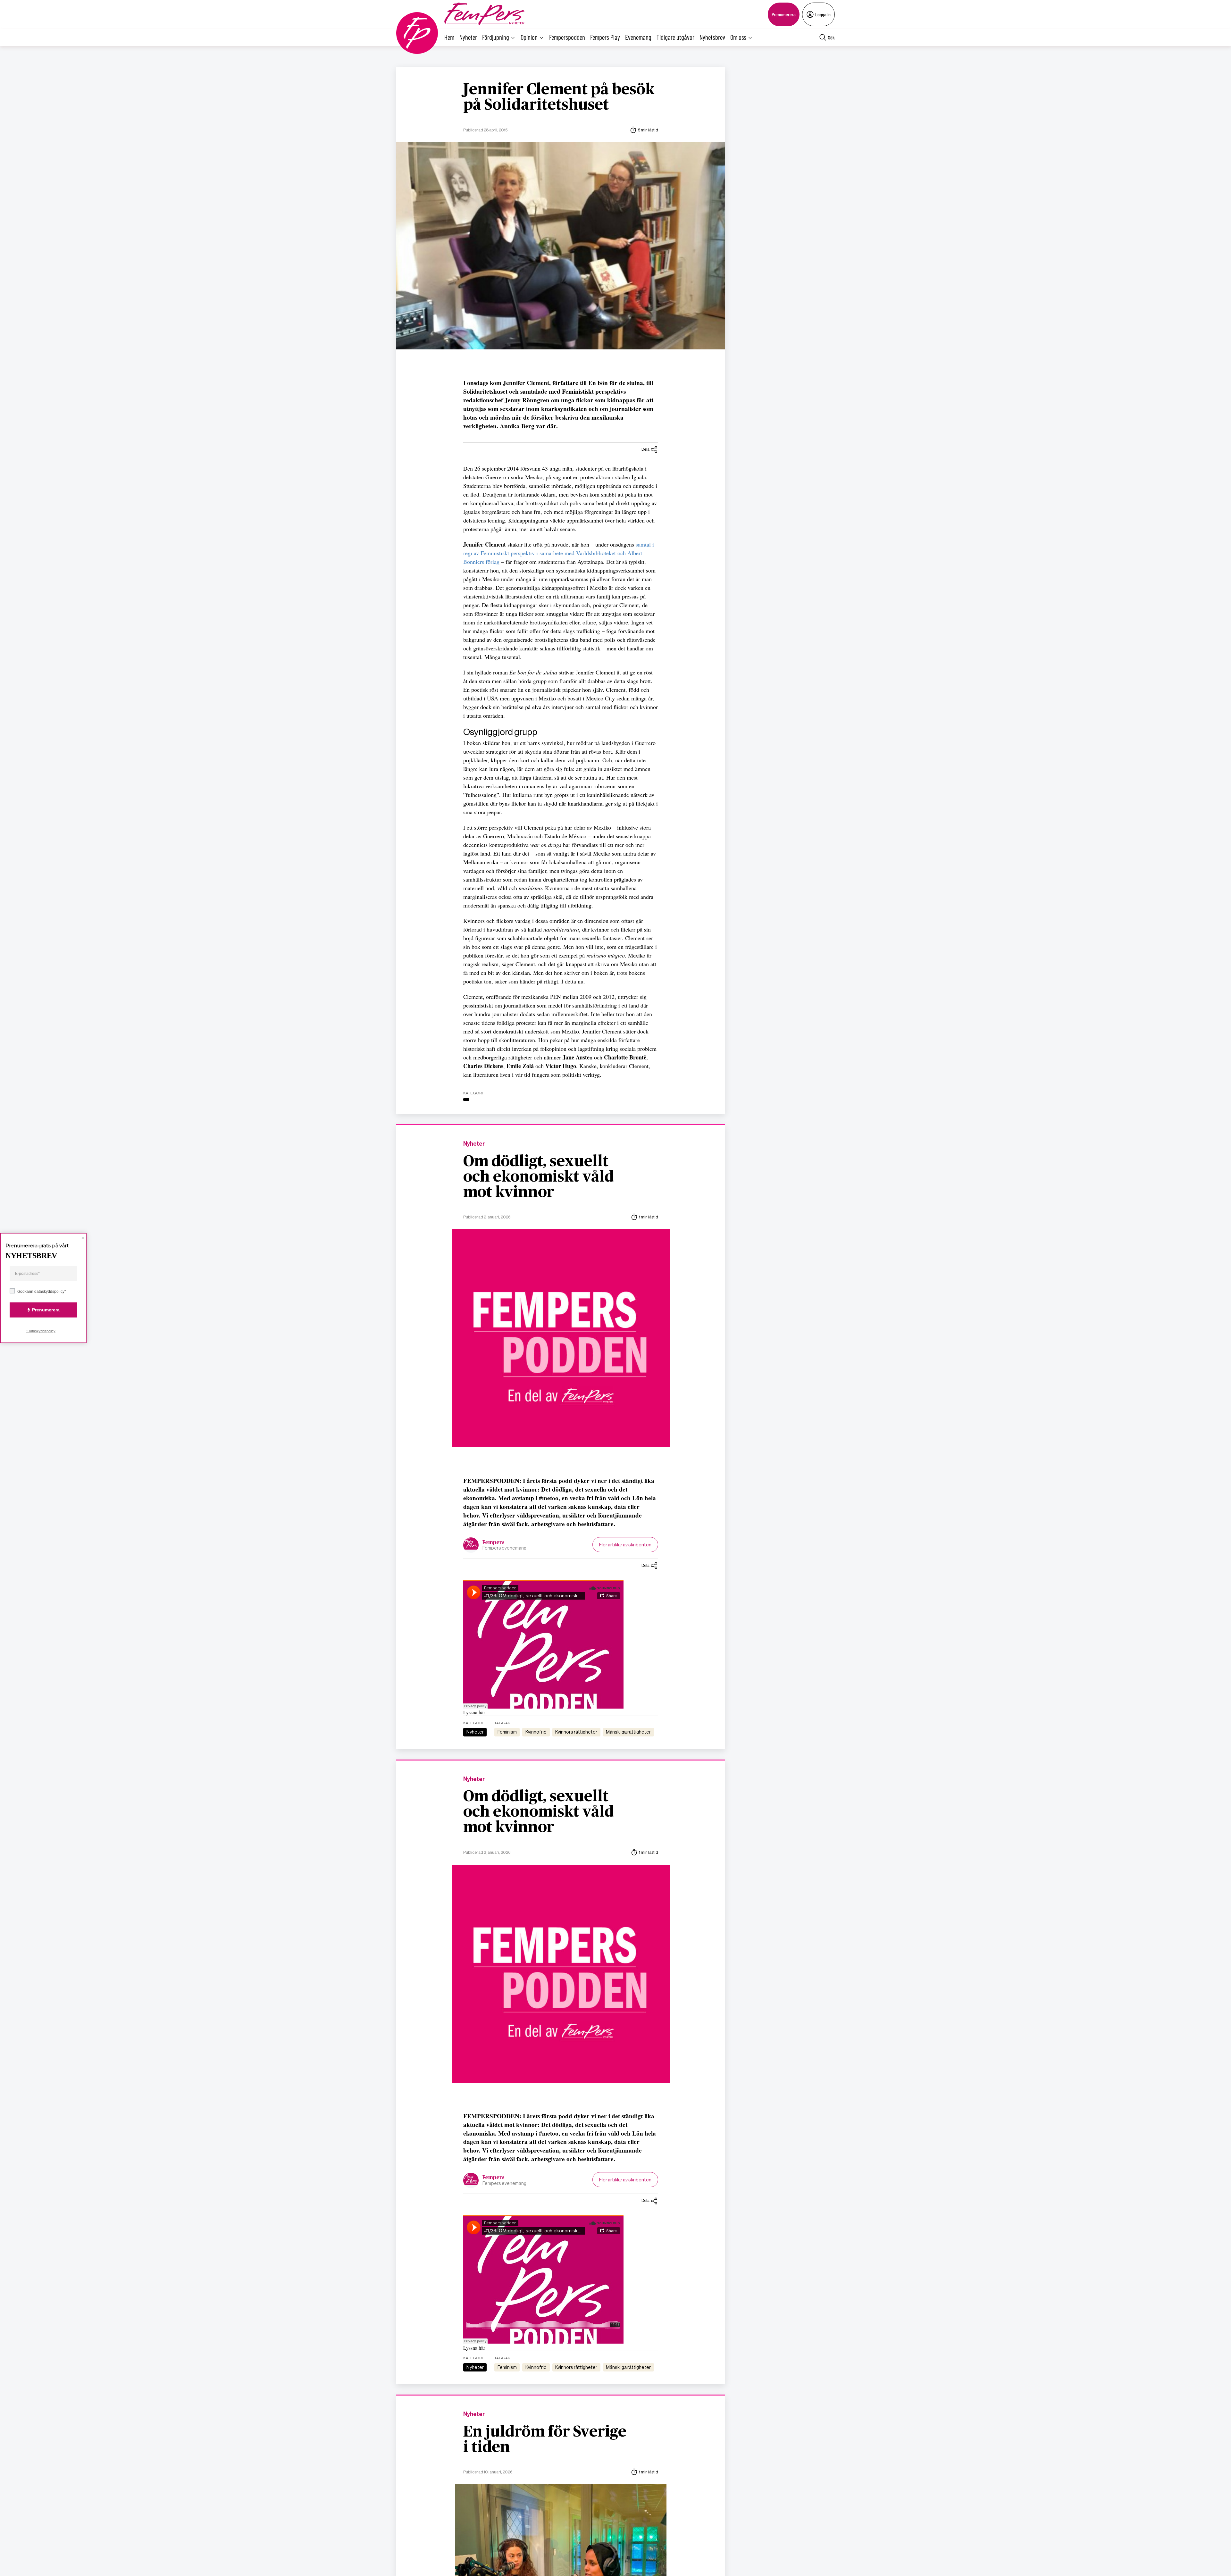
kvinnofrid (536, 1732)
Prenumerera (784, 14)
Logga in (823, 14)
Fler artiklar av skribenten (625, 1545)
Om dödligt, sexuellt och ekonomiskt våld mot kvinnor (539, 1177)
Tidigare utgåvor (675, 37)
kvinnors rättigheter (576, 1732)
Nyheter (468, 37)
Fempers (494, 1543)
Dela (645, 449)
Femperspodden (567, 37)
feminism (507, 1732)
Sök (831, 37)
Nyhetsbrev (712, 37)
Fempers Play (605, 37)
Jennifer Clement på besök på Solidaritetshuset (559, 97)
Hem (449, 37)
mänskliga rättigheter (628, 1732)
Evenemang (638, 37)
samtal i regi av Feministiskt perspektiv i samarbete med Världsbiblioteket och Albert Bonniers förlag (559, 553)
